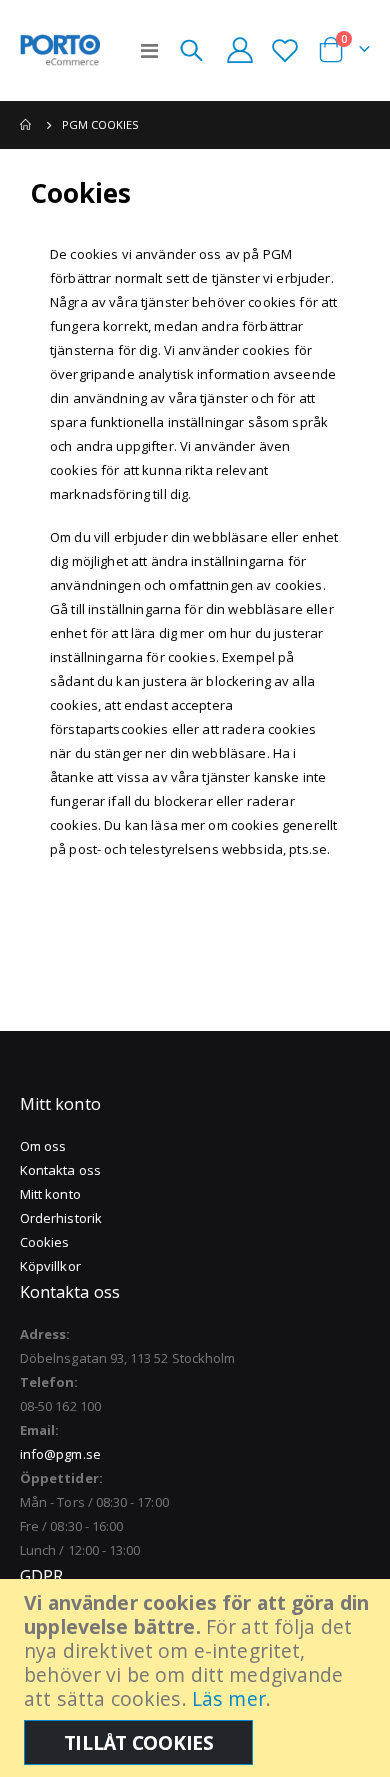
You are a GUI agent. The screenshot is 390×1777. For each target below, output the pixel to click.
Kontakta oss (60, 1170)
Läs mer (229, 1698)
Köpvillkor (50, 1266)
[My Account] (239, 50)
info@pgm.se (60, 1454)
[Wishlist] (284, 50)
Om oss (43, 1146)
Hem (27, 125)
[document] (197, 1678)
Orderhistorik (61, 1218)
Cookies (44, 1242)
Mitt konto (50, 1194)
